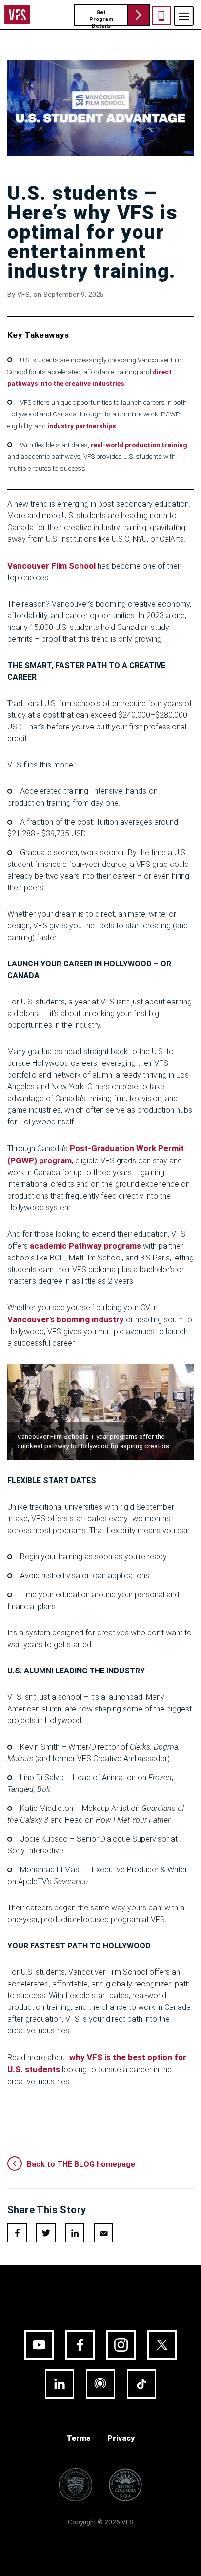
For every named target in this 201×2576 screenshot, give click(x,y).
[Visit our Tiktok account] (141, 2384)
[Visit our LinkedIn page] (60, 2384)
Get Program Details (101, 18)
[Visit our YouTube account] (39, 2345)
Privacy (121, 2438)
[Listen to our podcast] (100, 2384)
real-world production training (139, 445)
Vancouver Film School (51, 566)
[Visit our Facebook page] (80, 2345)
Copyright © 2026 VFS (101, 2522)
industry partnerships (81, 426)
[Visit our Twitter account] (162, 2345)
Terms (79, 2438)
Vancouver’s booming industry (66, 1319)
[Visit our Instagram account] (121, 2345)
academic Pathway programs (85, 1246)
